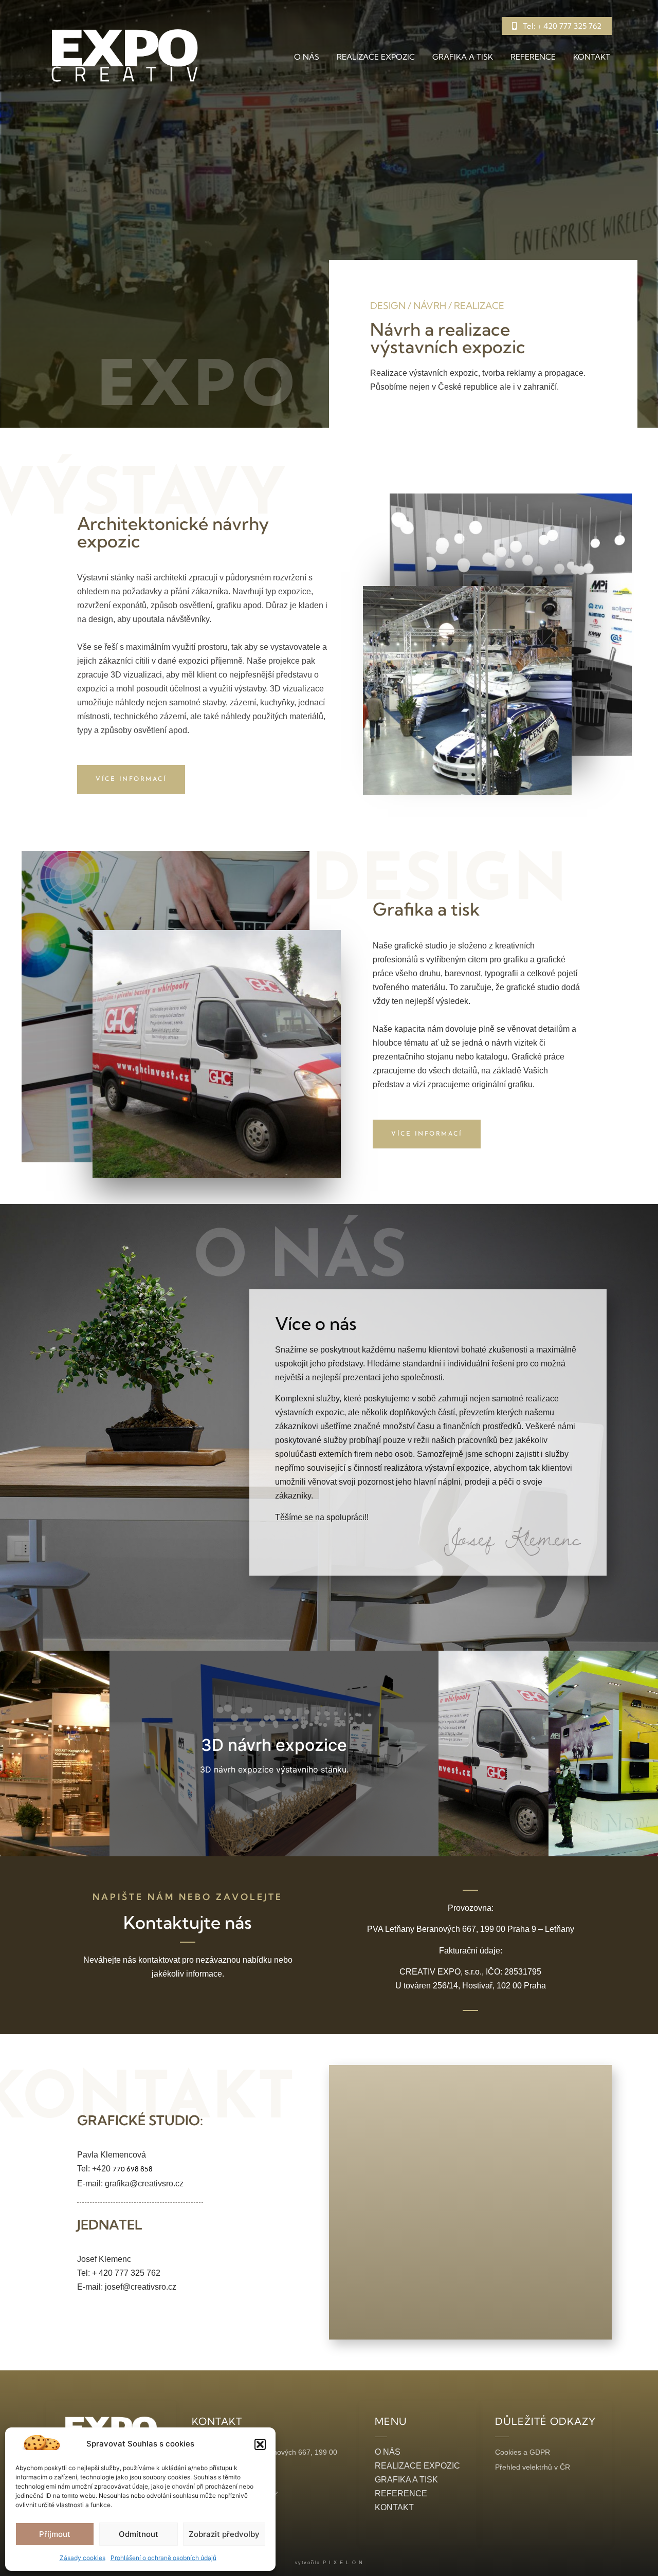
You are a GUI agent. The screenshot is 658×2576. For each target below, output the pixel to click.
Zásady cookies (83, 2558)
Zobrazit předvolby (224, 2534)
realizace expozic (376, 57)
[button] (260, 2444)
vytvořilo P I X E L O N (329, 2563)
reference (533, 57)
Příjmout (55, 2534)
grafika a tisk (463, 57)
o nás (307, 57)
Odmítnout (139, 2534)
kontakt (592, 57)
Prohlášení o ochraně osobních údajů (163, 2558)
